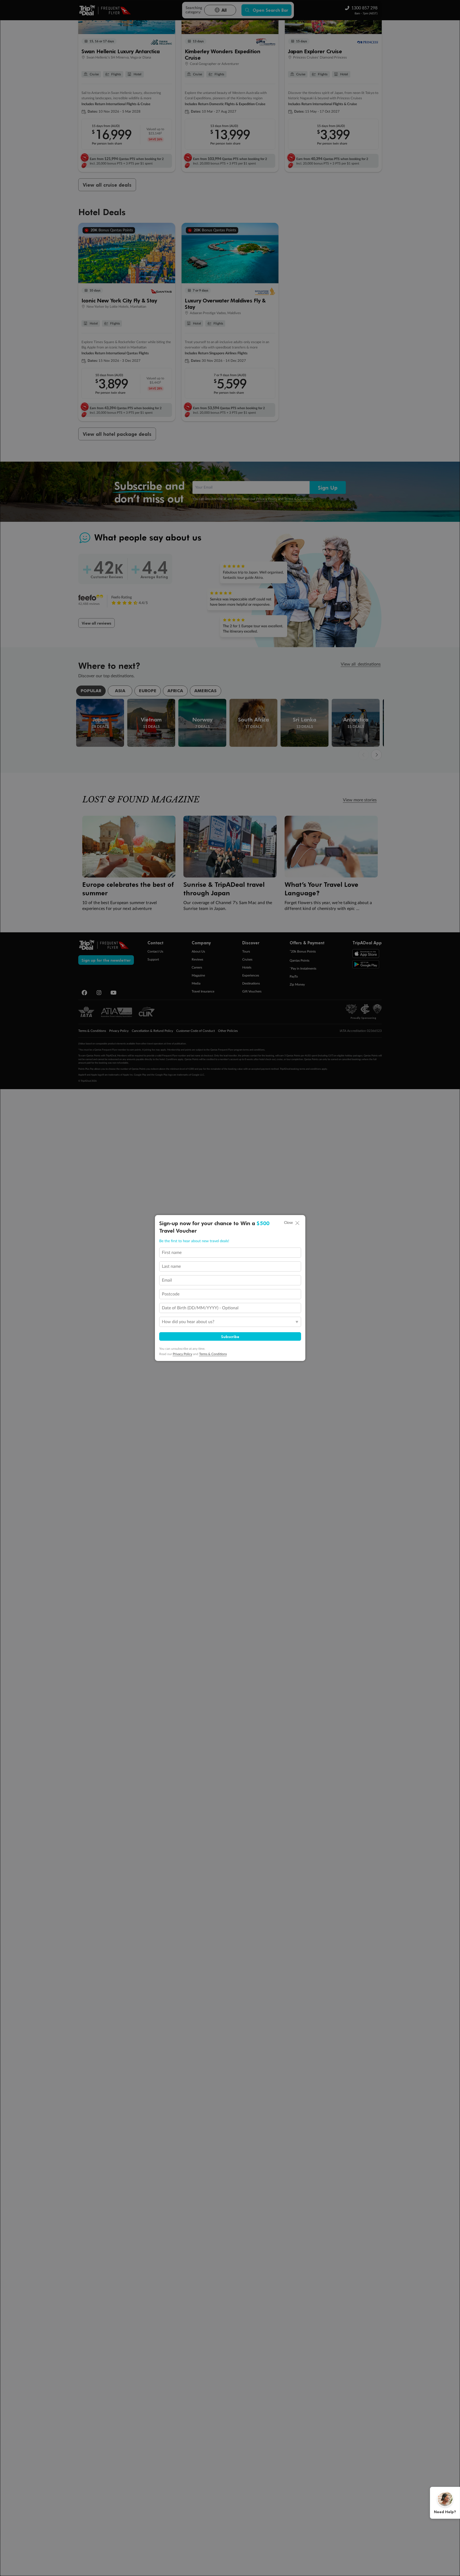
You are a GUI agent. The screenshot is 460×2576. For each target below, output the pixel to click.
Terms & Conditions (213, 1354)
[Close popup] (297, 1223)
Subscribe (230, 1336)
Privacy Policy (182, 1354)
